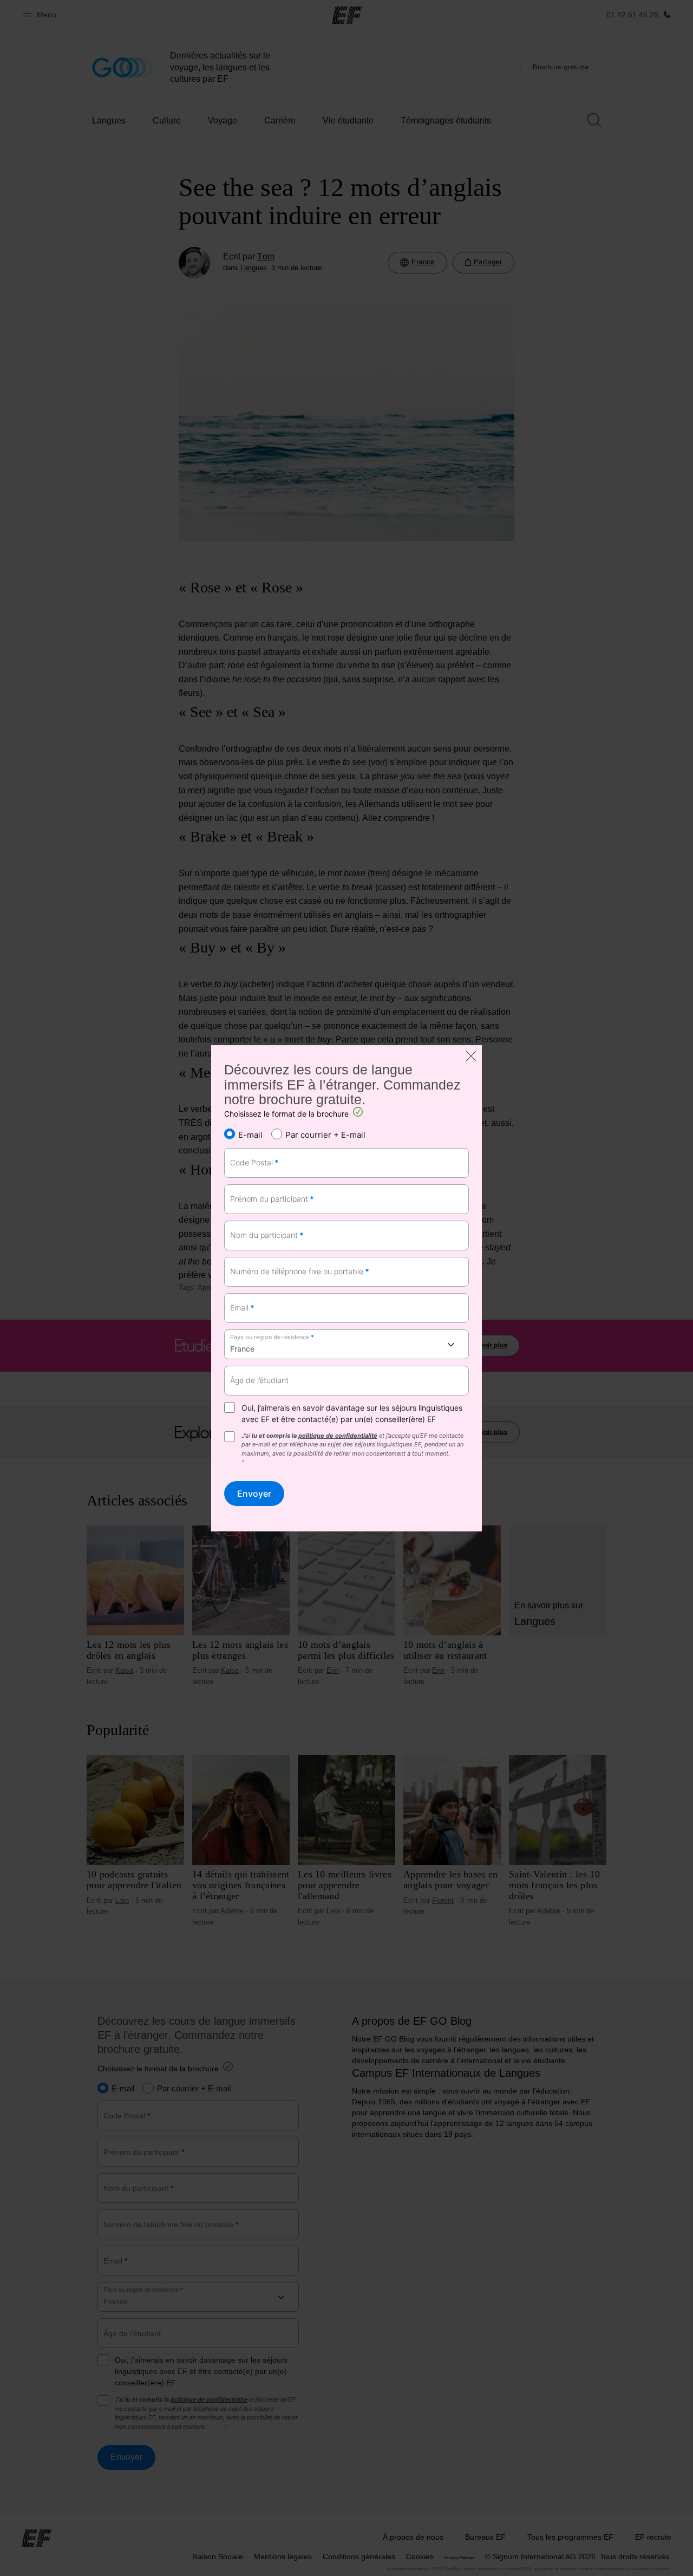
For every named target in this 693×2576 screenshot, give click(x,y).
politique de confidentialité (338, 1436)
